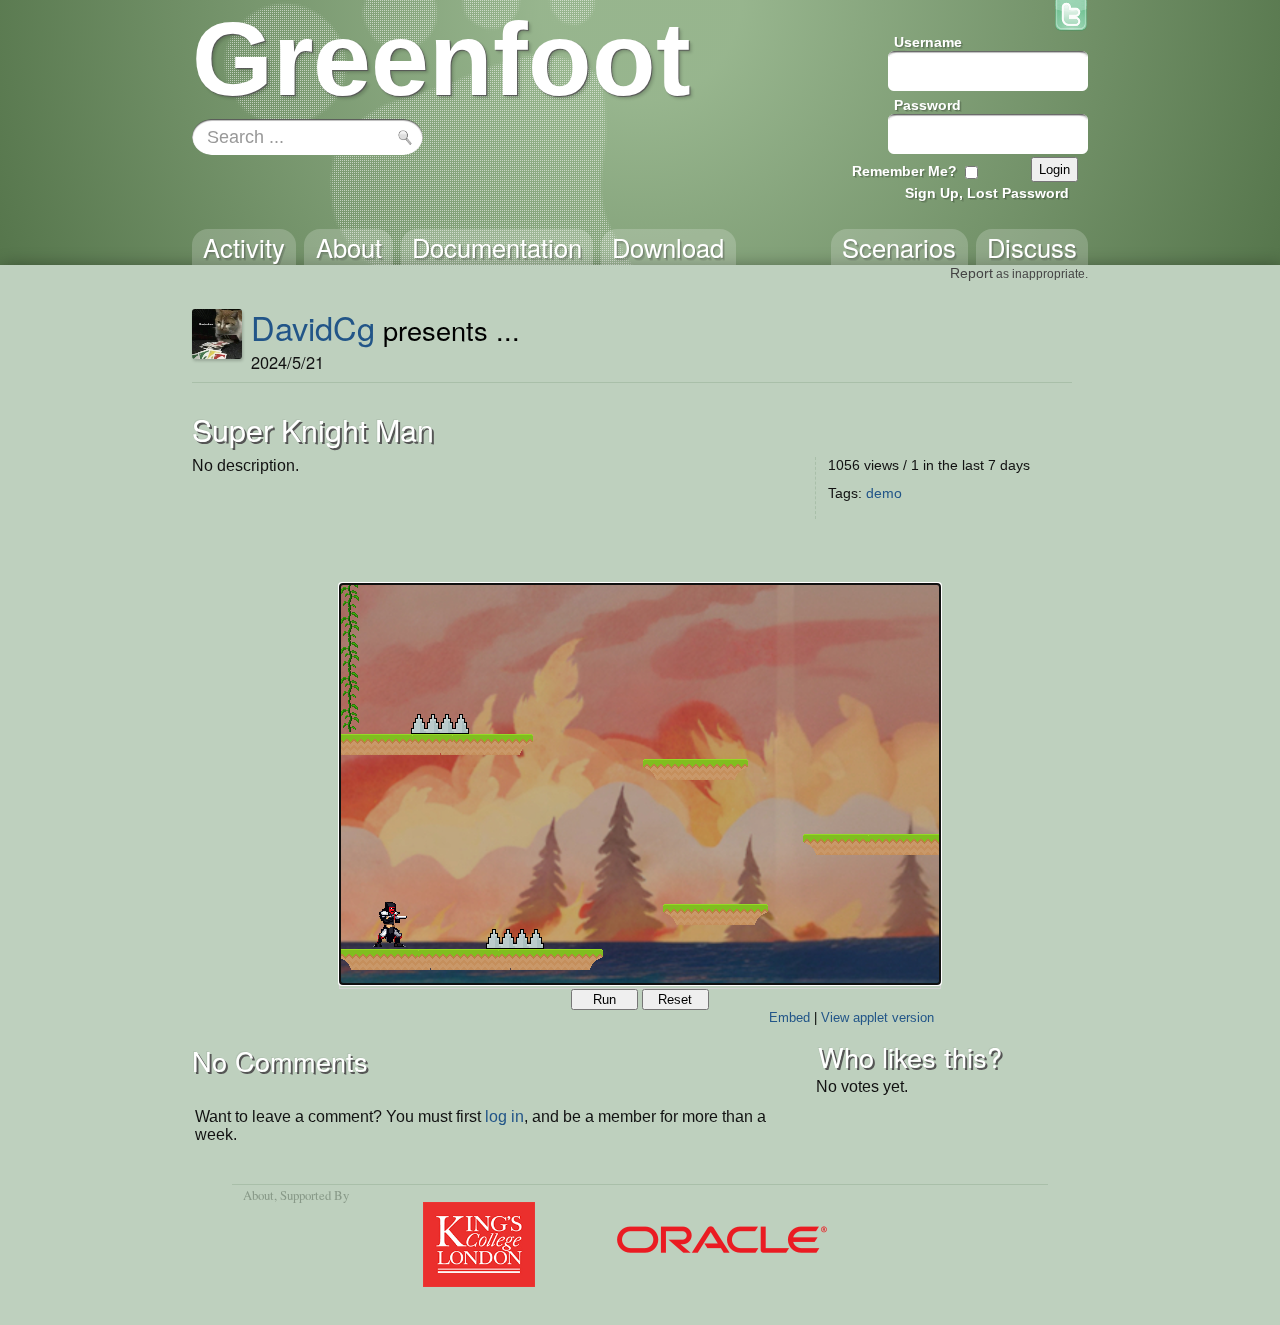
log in (504, 1116)
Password (927, 105)
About (258, 1195)
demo (884, 493)
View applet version (877, 1017)
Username (928, 42)
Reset (675, 999)
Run (604, 999)
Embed (789, 1017)
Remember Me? (904, 171)
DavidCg (313, 327)
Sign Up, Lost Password (987, 193)
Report (971, 273)
